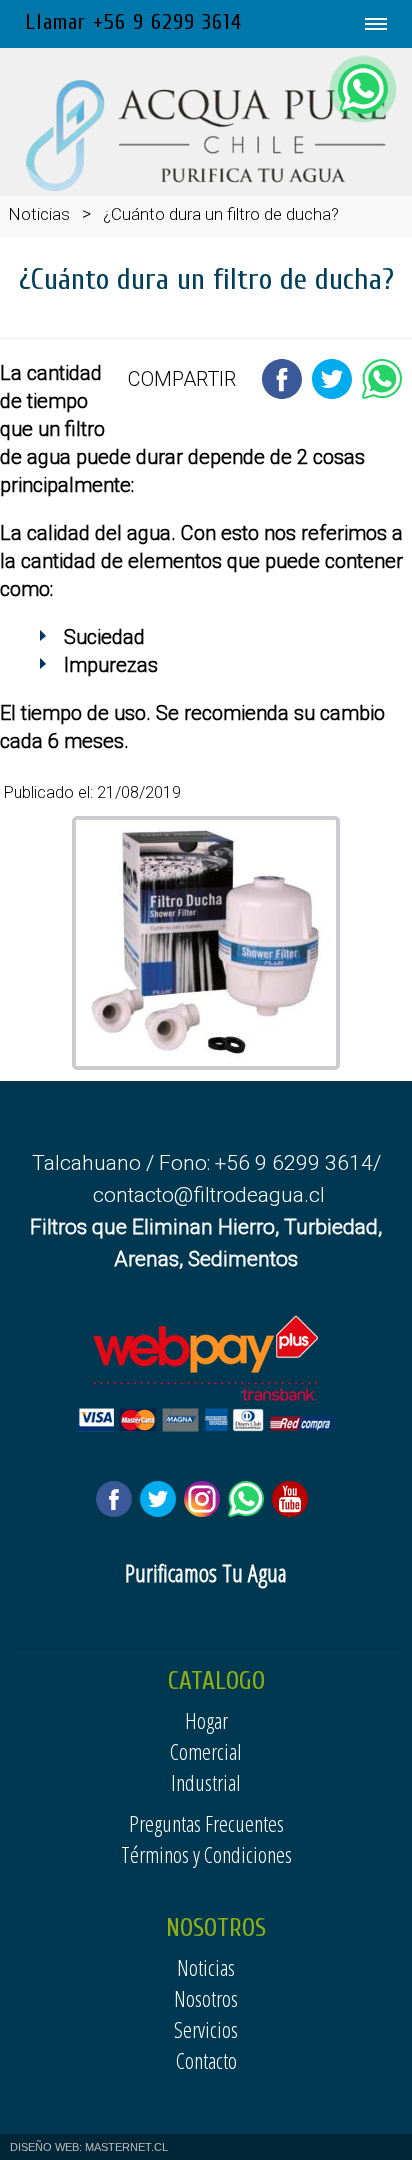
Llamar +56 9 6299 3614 (133, 22)
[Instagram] (206, 1508)
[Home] (206, 185)
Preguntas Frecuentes (206, 1823)
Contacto (206, 2060)
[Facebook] (118, 1508)
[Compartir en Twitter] (332, 393)
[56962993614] (363, 89)
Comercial (206, 1751)
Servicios (206, 2029)
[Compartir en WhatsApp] (382, 393)
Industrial (206, 1782)
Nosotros (206, 1998)
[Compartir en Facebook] (282, 393)
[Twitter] (162, 1508)
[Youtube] (294, 1508)
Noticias (39, 214)
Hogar (206, 1720)
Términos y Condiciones (206, 1854)
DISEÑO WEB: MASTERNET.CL (89, 2147)
